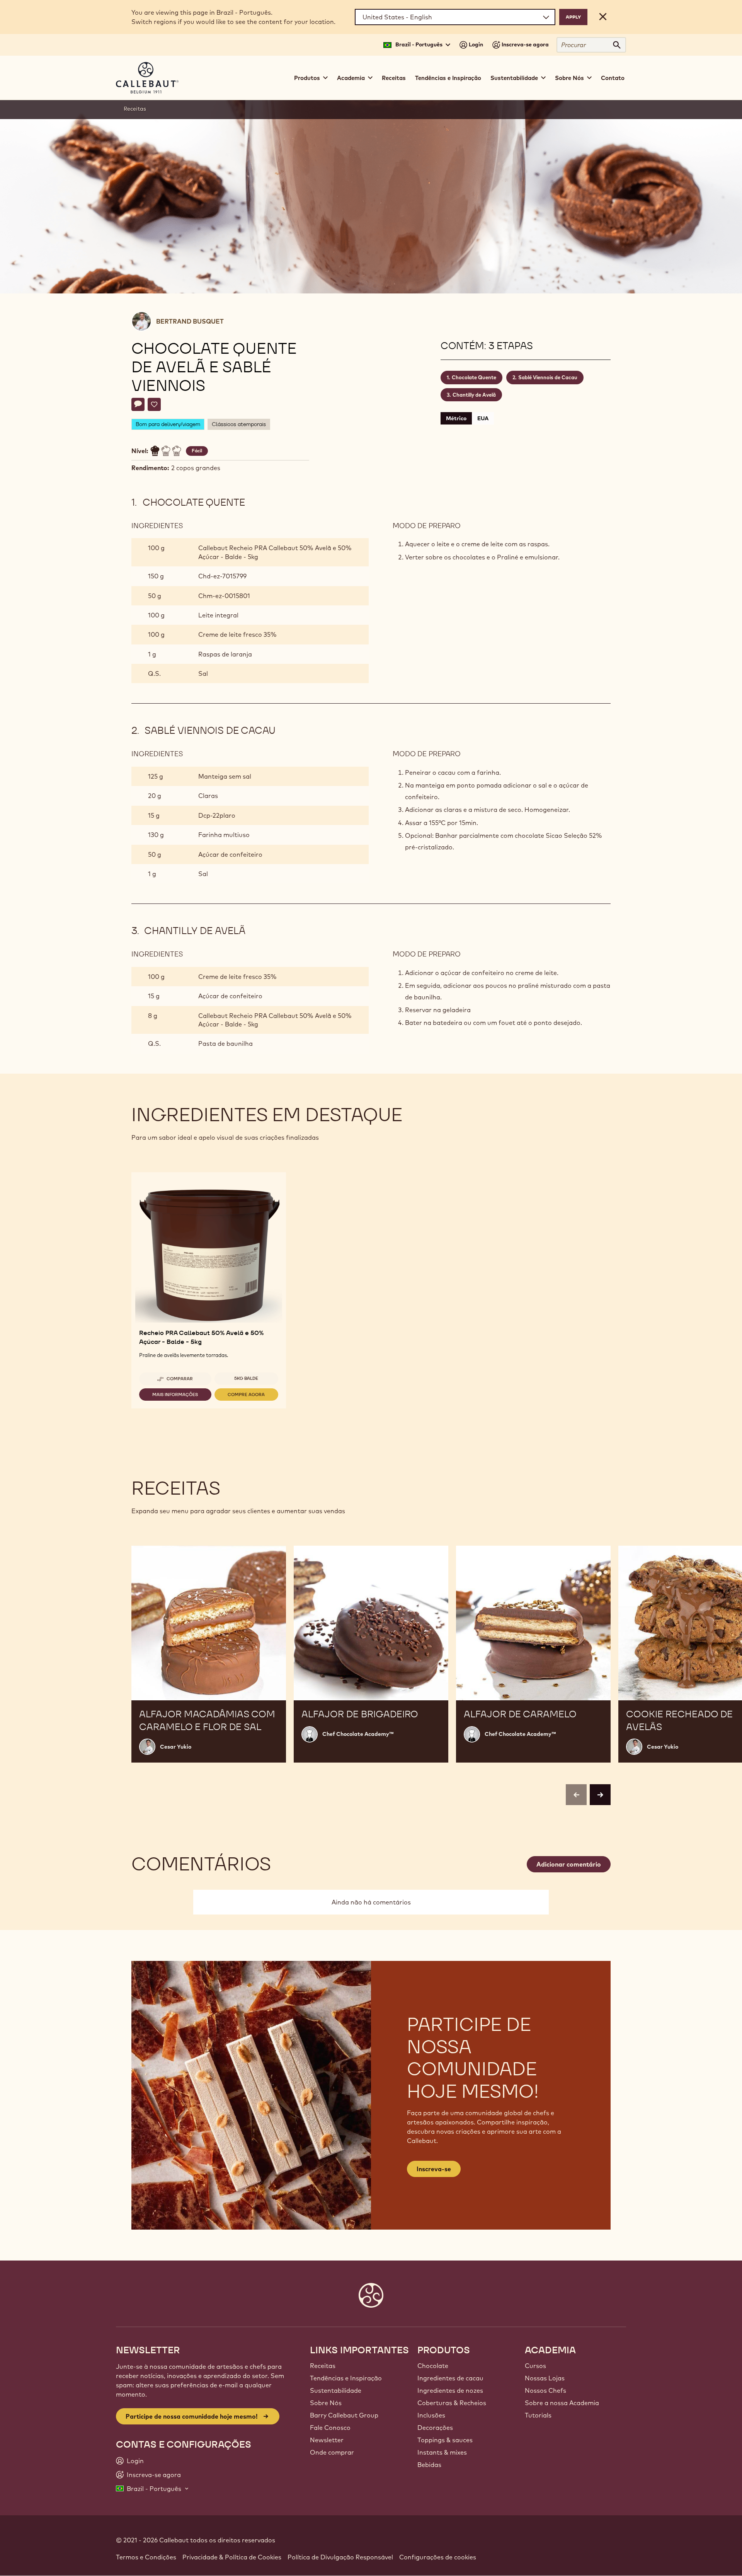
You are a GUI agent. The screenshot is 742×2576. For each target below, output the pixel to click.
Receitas (394, 78)
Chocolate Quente (474, 377)
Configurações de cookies (438, 2557)
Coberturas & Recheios (452, 2403)
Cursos (535, 2366)
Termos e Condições (146, 2557)
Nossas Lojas (545, 2378)
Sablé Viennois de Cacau (548, 377)
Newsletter (327, 2440)
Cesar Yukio (176, 1747)
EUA (483, 418)
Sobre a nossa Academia (562, 2403)
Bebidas (429, 2465)
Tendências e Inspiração (448, 78)
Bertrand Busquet (190, 321)
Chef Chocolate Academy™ (358, 1734)
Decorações (435, 2428)
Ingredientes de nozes (450, 2390)
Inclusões (431, 2415)
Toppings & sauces (445, 2440)
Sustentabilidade (336, 2390)
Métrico (456, 418)
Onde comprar (332, 2452)
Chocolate (433, 2366)
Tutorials (538, 2415)
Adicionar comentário (569, 1864)
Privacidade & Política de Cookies (232, 2557)
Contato (613, 78)
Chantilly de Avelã (474, 395)
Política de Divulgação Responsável (340, 2557)
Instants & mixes (442, 2452)
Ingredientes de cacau (450, 2378)
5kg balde (246, 1378)
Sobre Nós (326, 2403)
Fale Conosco (330, 2428)
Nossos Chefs (545, 2390)
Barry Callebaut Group (344, 2415)
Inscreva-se (434, 2169)
